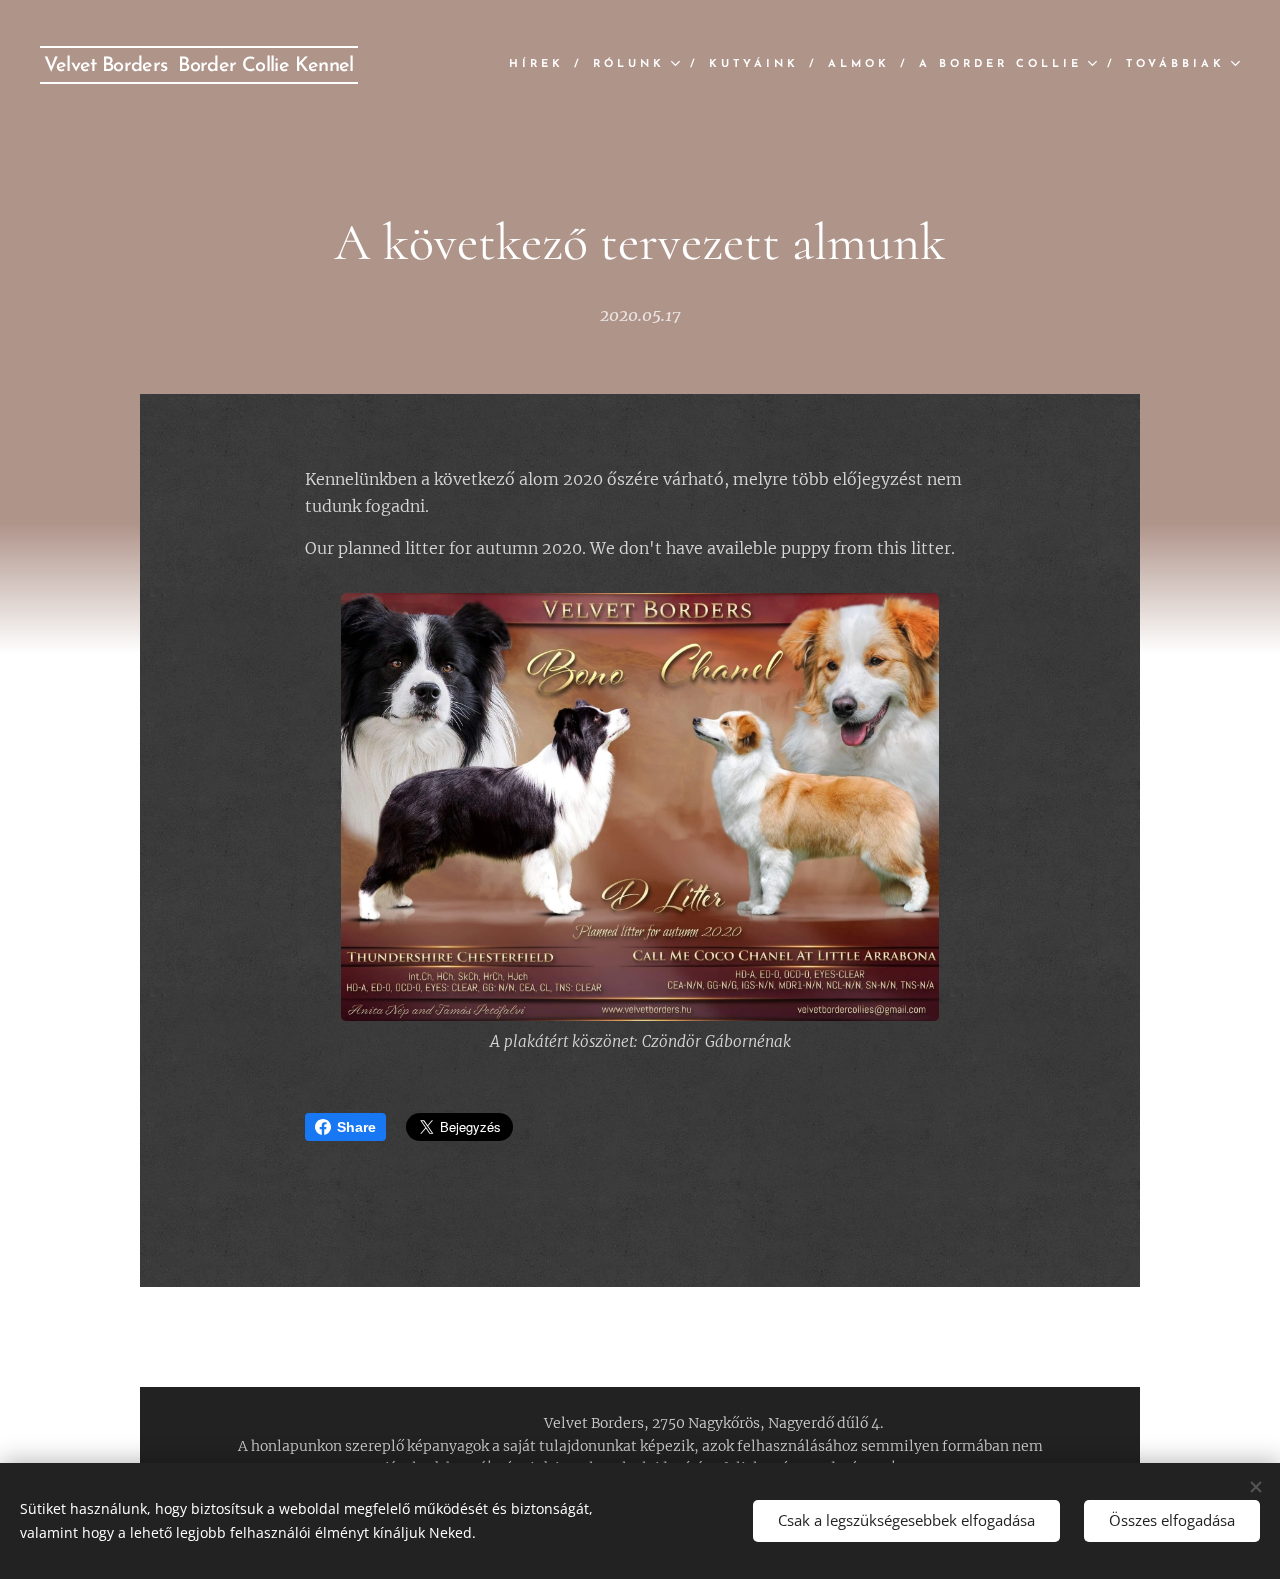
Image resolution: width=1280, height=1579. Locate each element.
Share (356, 1127)
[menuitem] (543, 65)
